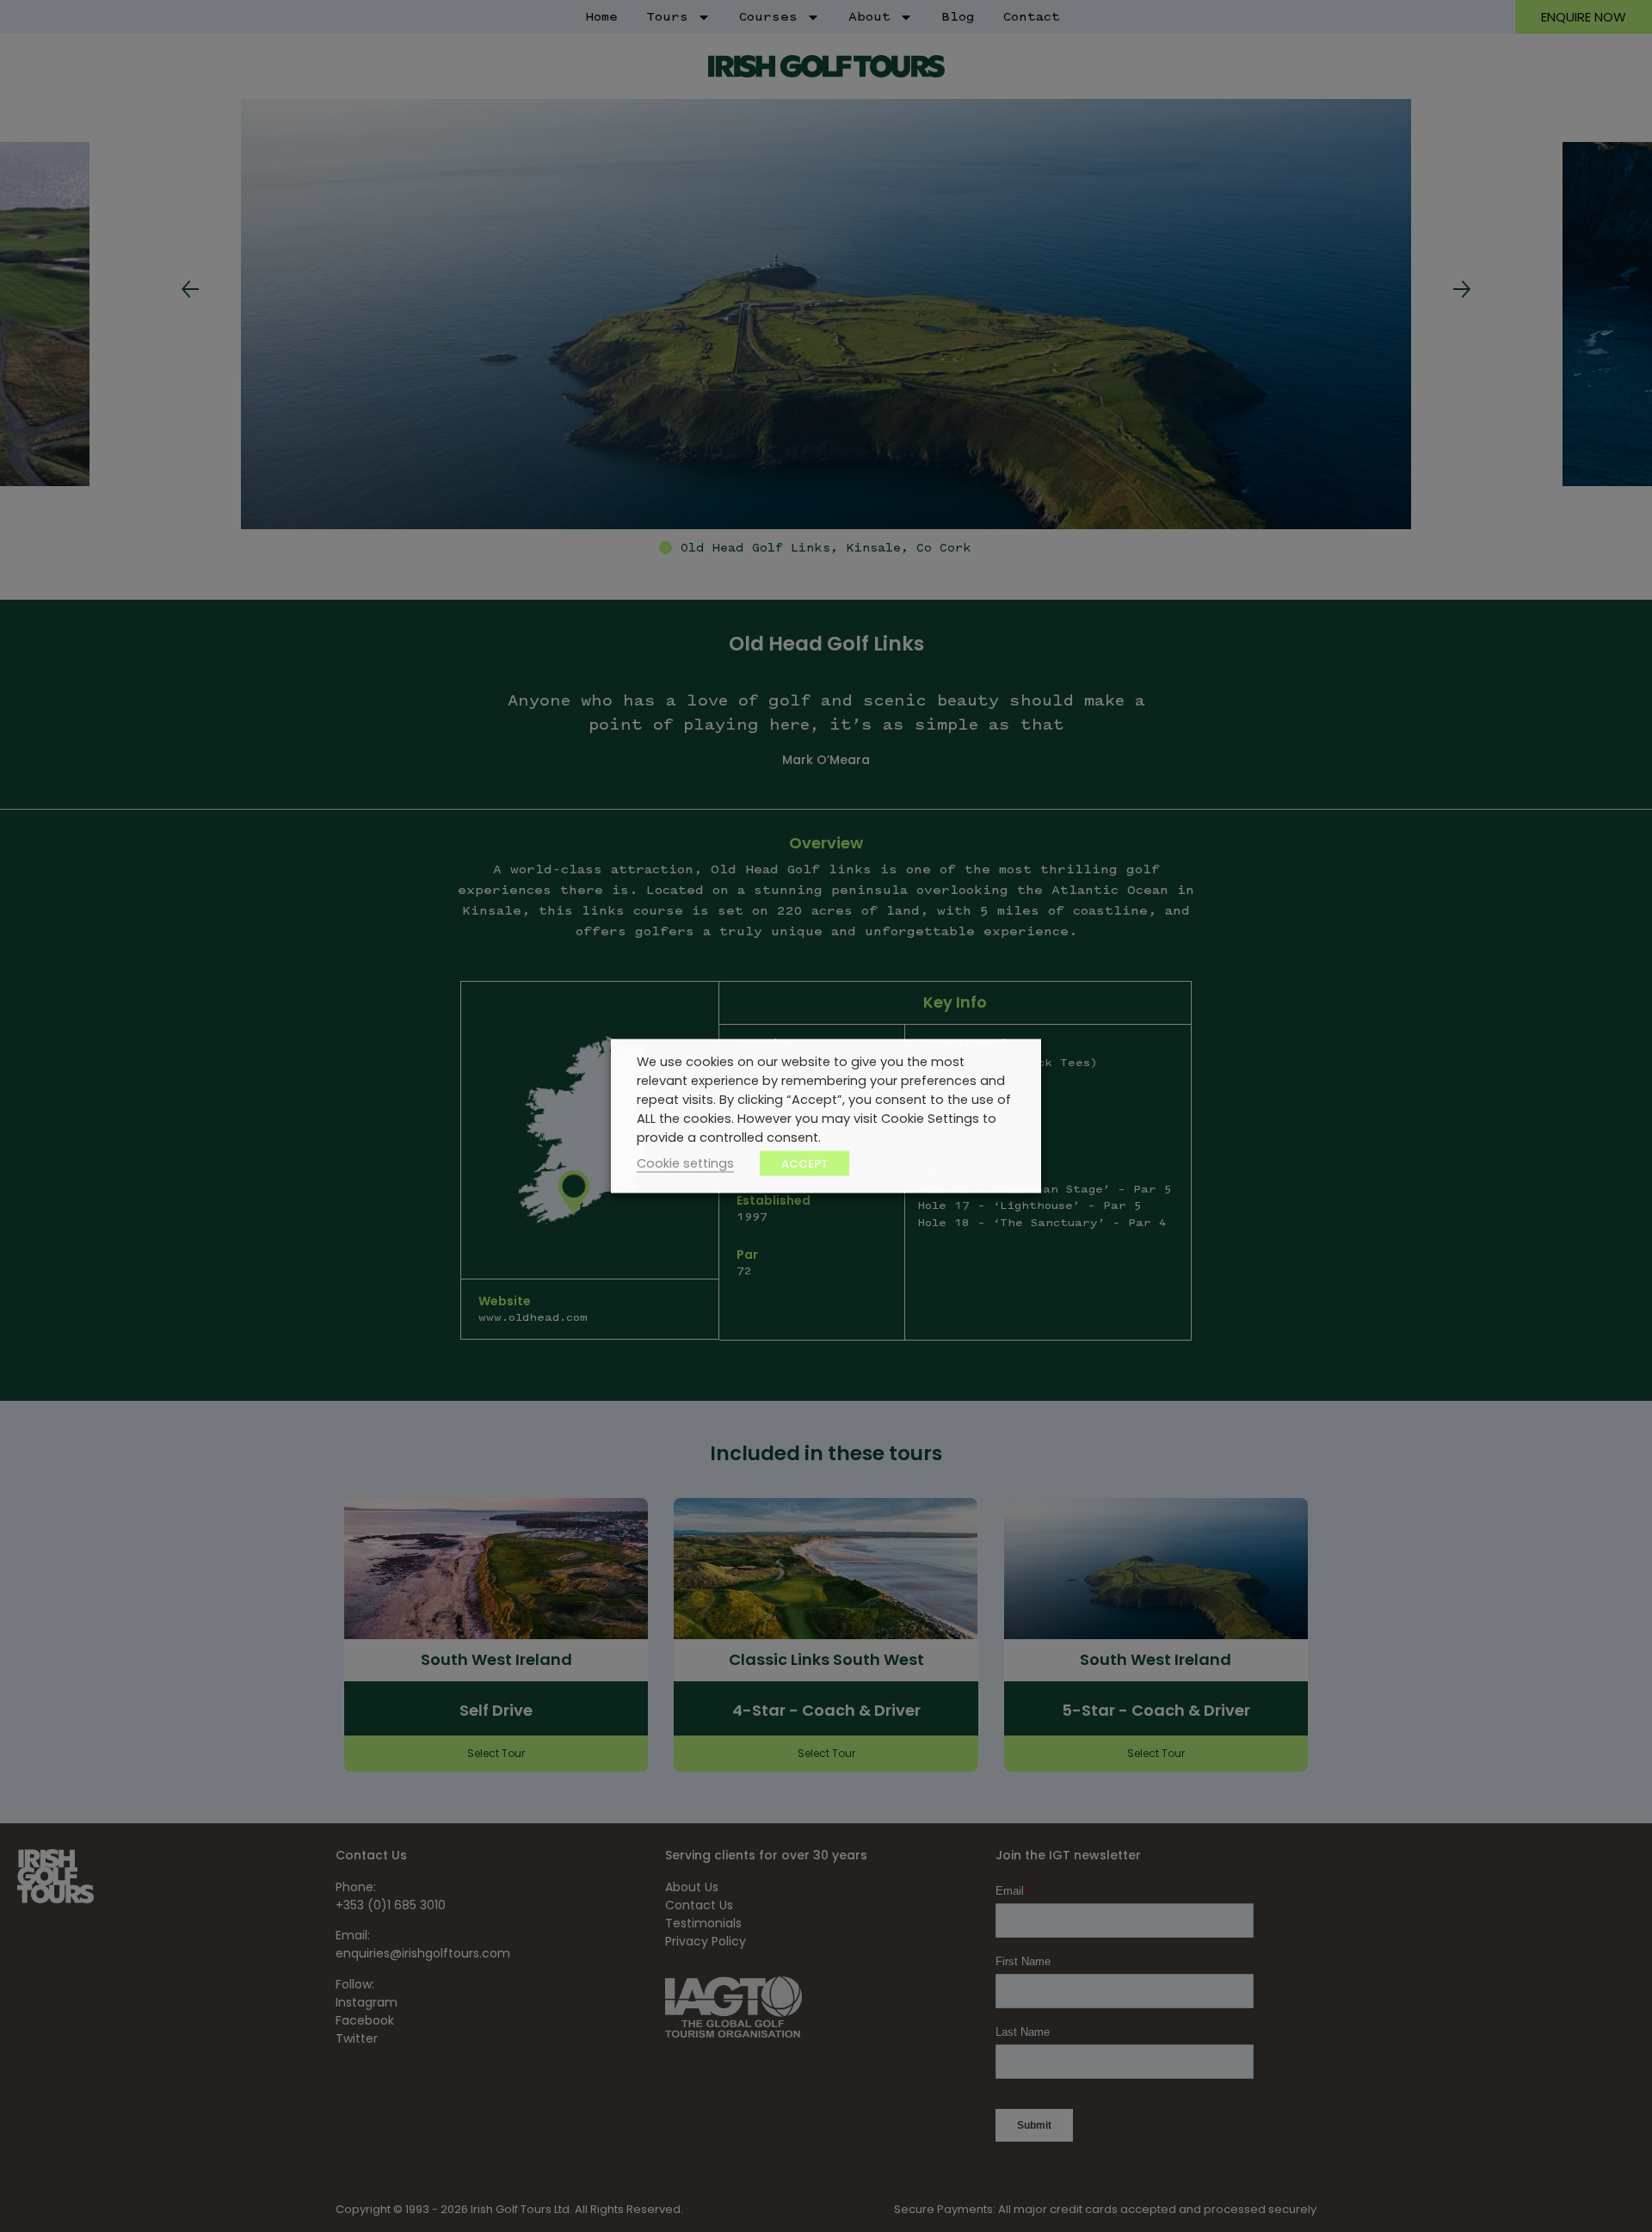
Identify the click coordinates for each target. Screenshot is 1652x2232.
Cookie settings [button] (685, 1163)
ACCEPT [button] (804, 1164)
